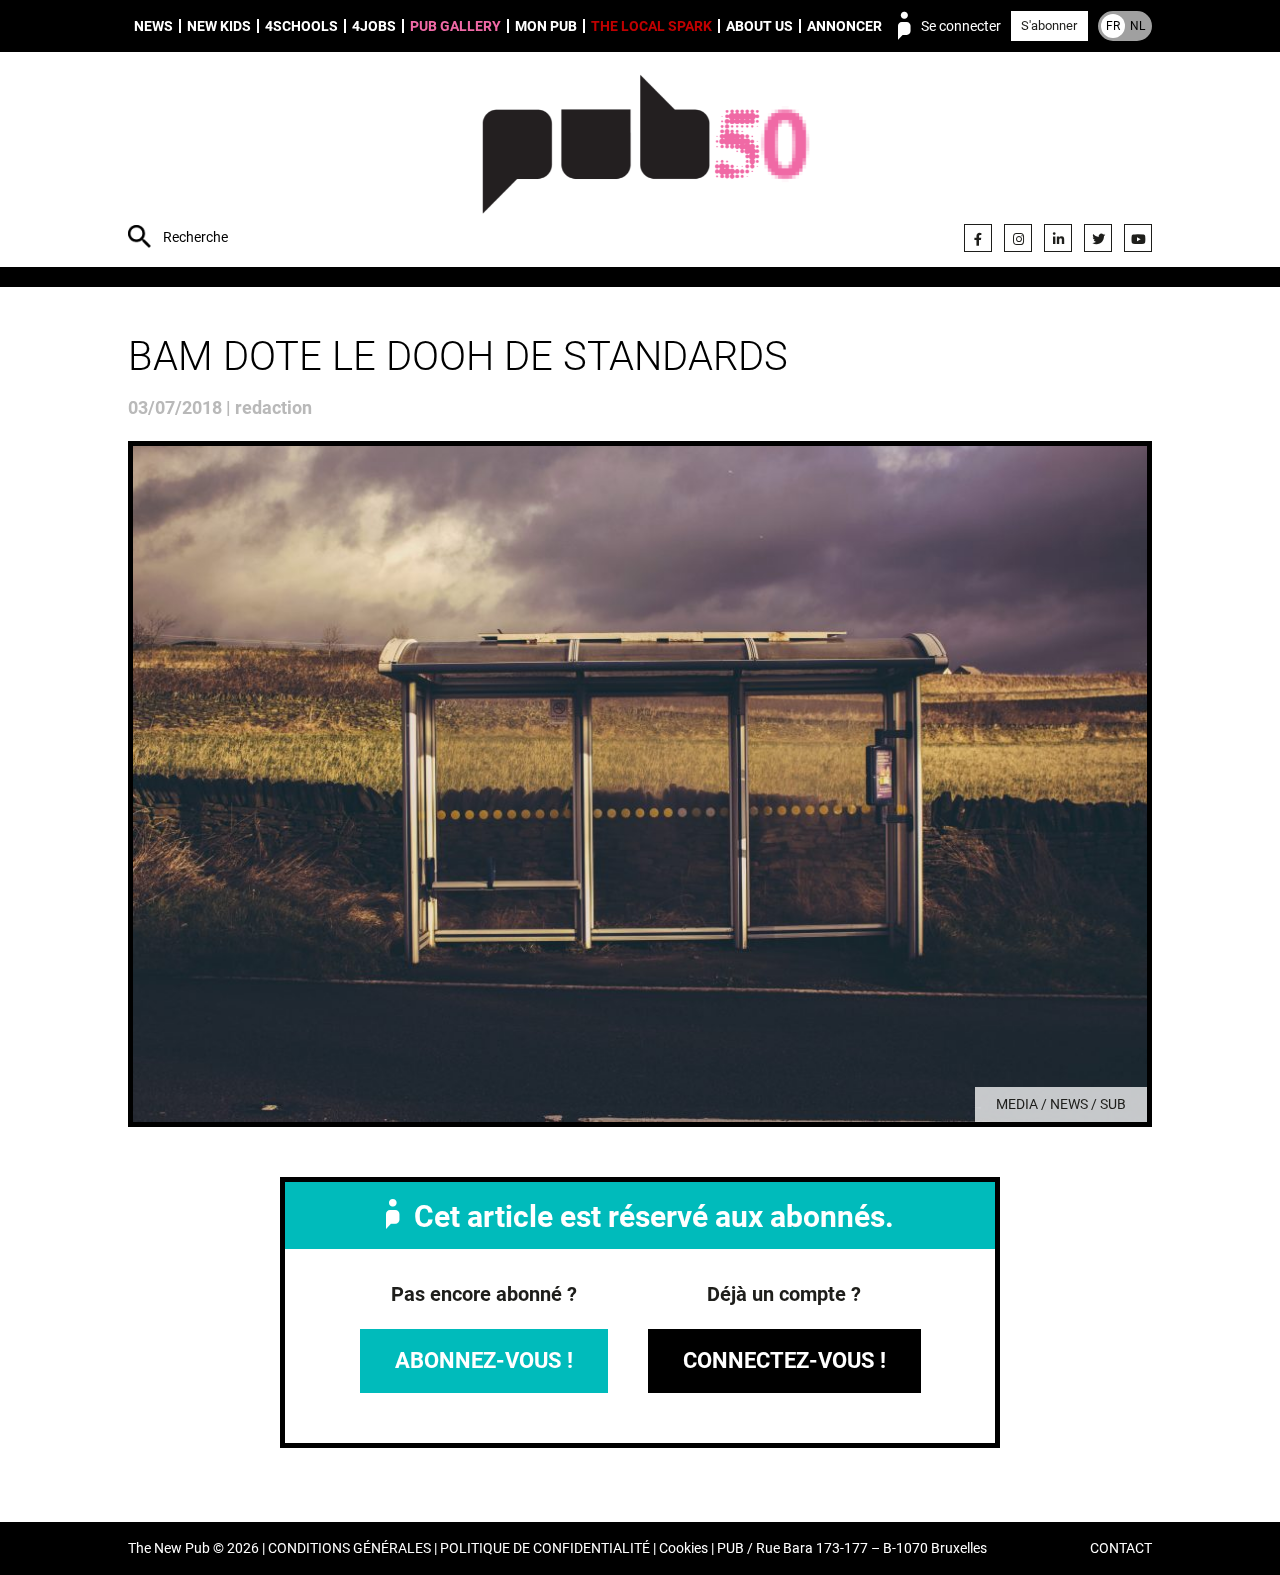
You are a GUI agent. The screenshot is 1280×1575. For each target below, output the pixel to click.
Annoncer (844, 26)
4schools (301, 26)
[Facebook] (978, 238)
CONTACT (1121, 1548)
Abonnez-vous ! (484, 1360)
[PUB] (645, 162)
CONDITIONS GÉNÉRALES (349, 1548)
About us (759, 26)
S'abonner (1049, 25)
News (153, 26)
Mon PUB (546, 26)
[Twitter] (1098, 238)
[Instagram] (1018, 238)
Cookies (683, 1548)
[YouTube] (1138, 238)
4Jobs (374, 26)
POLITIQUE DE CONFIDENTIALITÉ (545, 1548)
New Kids (219, 26)
